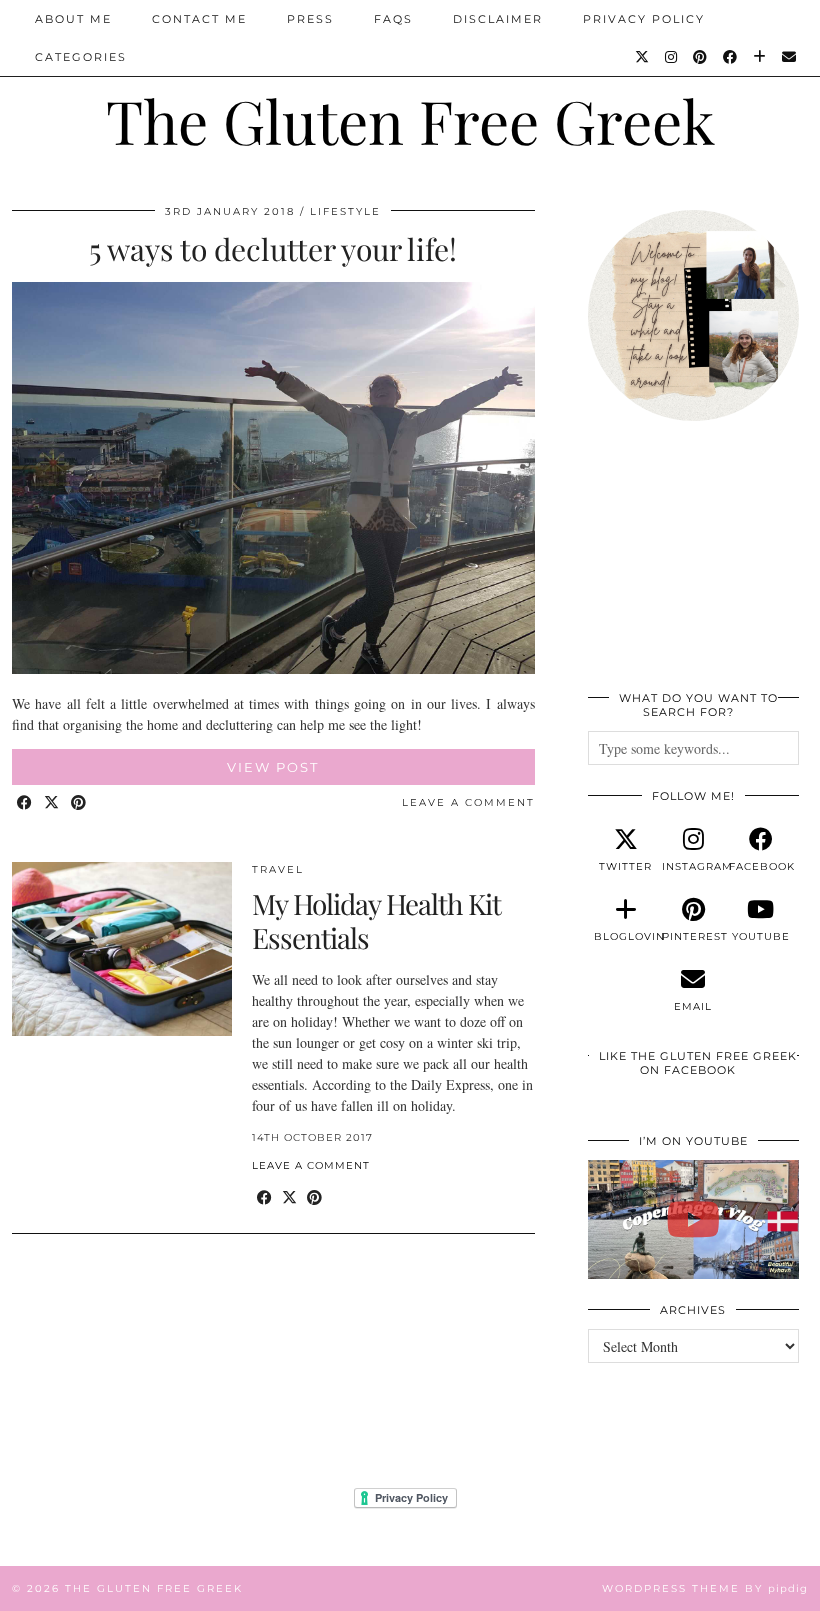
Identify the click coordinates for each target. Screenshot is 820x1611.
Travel (278, 869)
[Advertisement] (693, 567)
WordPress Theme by (705, 1588)
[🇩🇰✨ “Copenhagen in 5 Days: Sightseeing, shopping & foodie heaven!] (693, 1219)
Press (310, 19)
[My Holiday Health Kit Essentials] (122, 949)
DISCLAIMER (498, 19)
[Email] (790, 57)
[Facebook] (731, 57)
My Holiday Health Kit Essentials (376, 920)
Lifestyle (345, 211)
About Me (73, 19)
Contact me (199, 19)
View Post (273, 767)
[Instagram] (672, 57)
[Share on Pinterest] (79, 803)
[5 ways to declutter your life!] (273, 668)
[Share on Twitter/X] (52, 803)
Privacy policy (644, 19)
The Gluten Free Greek (410, 120)
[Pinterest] (701, 57)
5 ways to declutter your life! (273, 249)
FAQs (393, 19)
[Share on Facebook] (25, 803)
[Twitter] (643, 57)
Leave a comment (468, 802)
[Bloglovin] (760, 57)
